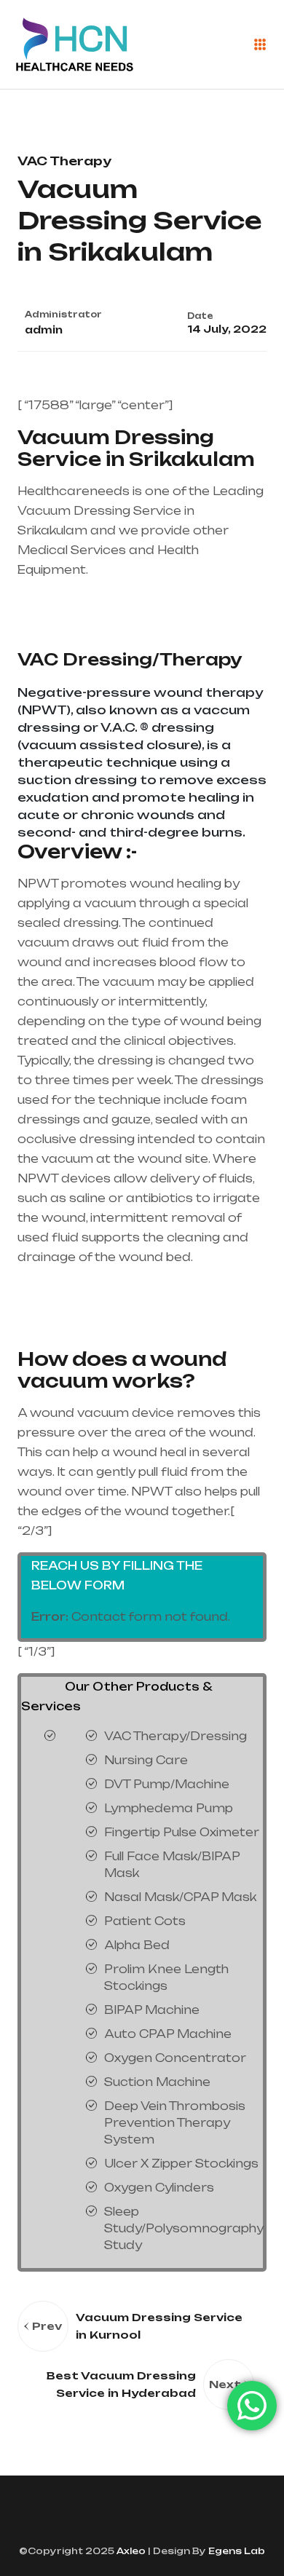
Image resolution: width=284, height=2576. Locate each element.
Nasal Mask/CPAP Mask (180, 1897)
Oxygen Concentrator (175, 2058)
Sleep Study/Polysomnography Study (184, 2228)
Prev (47, 2326)
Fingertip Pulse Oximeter (182, 1832)
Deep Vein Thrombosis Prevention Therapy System (175, 2123)
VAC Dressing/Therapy (130, 659)
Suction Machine (157, 2082)
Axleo (130, 2551)
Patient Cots (145, 1921)
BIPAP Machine (152, 2010)
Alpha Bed (137, 1945)
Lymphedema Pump (169, 1808)
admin (44, 330)
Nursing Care (146, 1760)
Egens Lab (236, 2551)
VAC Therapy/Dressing (175, 1736)
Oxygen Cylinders (159, 2188)
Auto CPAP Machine (168, 2034)
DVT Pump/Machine (167, 1784)
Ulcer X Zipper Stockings (181, 2164)
